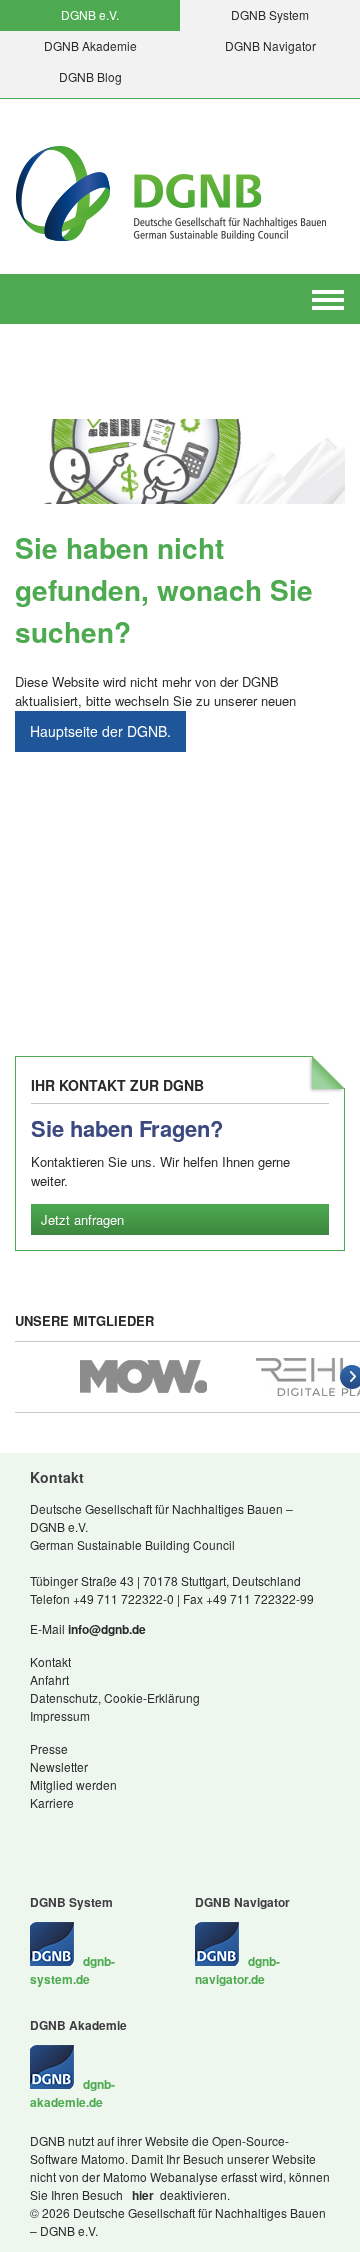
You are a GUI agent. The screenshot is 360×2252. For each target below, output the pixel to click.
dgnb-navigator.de (237, 1970)
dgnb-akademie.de (72, 2093)
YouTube (140, 1834)
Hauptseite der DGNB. (100, 731)
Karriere (52, 1802)
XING (40, 1834)
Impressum (60, 1715)
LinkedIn (60, 1834)
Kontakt (50, 1661)
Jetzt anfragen (82, 1219)
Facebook (80, 1834)
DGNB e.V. (90, 14)
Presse (49, 1748)
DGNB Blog (90, 76)
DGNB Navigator (270, 45)
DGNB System (270, 14)
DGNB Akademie (90, 45)
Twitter (100, 1834)
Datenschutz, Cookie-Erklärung (115, 1697)
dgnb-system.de (72, 1970)
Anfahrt (49, 1679)
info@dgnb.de (107, 1629)
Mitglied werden (73, 1784)
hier (141, 2195)
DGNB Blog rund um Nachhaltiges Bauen (120, 1834)
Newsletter (59, 1766)
